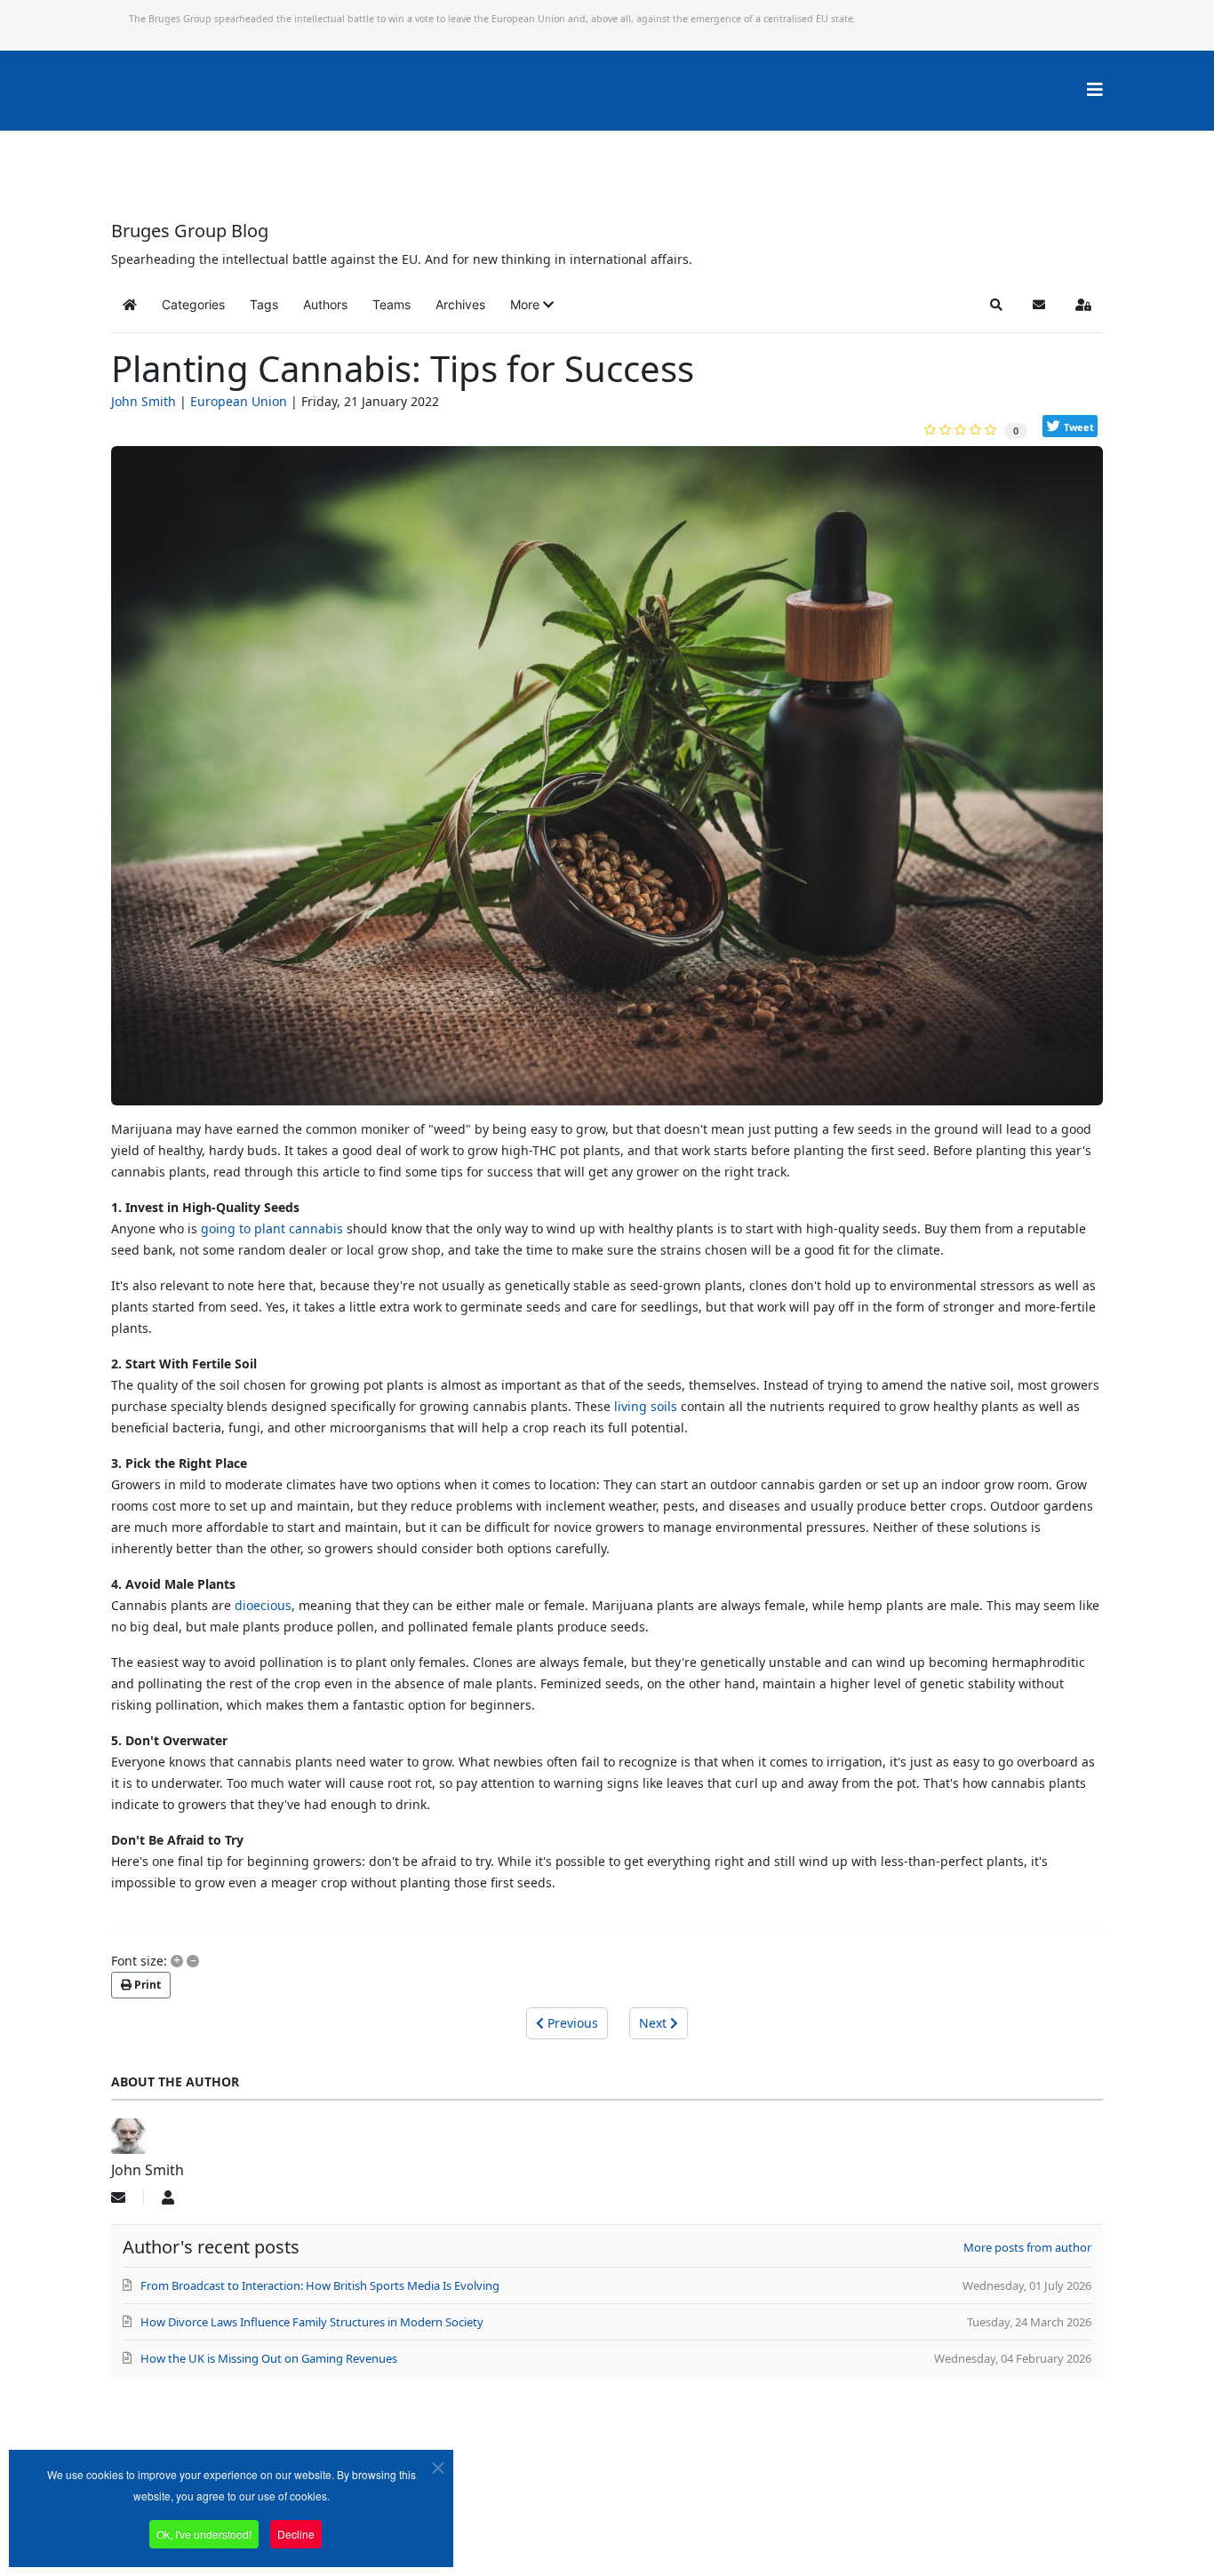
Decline (296, 2534)
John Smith (144, 401)
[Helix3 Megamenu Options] (1095, 89)
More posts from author (1027, 2247)
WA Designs (659, 2526)
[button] (532, 305)
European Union (239, 401)
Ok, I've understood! (204, 2534)
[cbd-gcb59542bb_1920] (607, 782)
